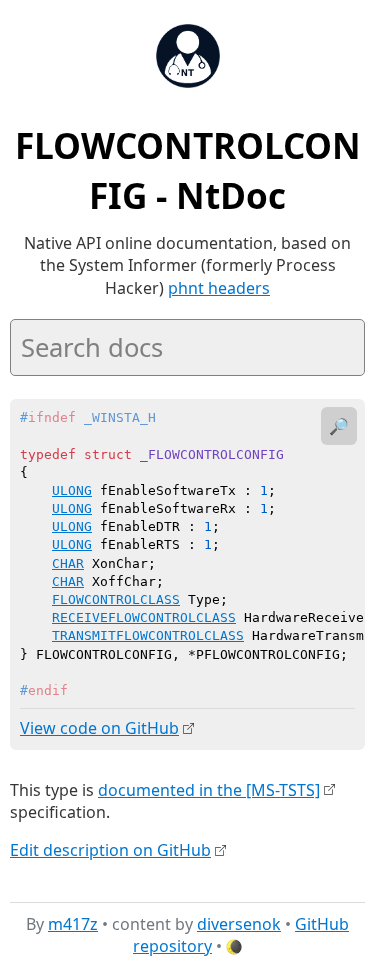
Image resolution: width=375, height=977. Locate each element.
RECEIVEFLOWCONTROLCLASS (144, 617)
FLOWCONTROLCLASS (116, 599)
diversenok (239, 924)
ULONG (72, 490)
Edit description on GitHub (110, 850)
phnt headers (219, 288)
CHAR (68, 563)
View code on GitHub (99, 728)
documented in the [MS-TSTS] (209, 790)
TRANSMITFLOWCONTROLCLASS (148, 635)
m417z (73, 924)
